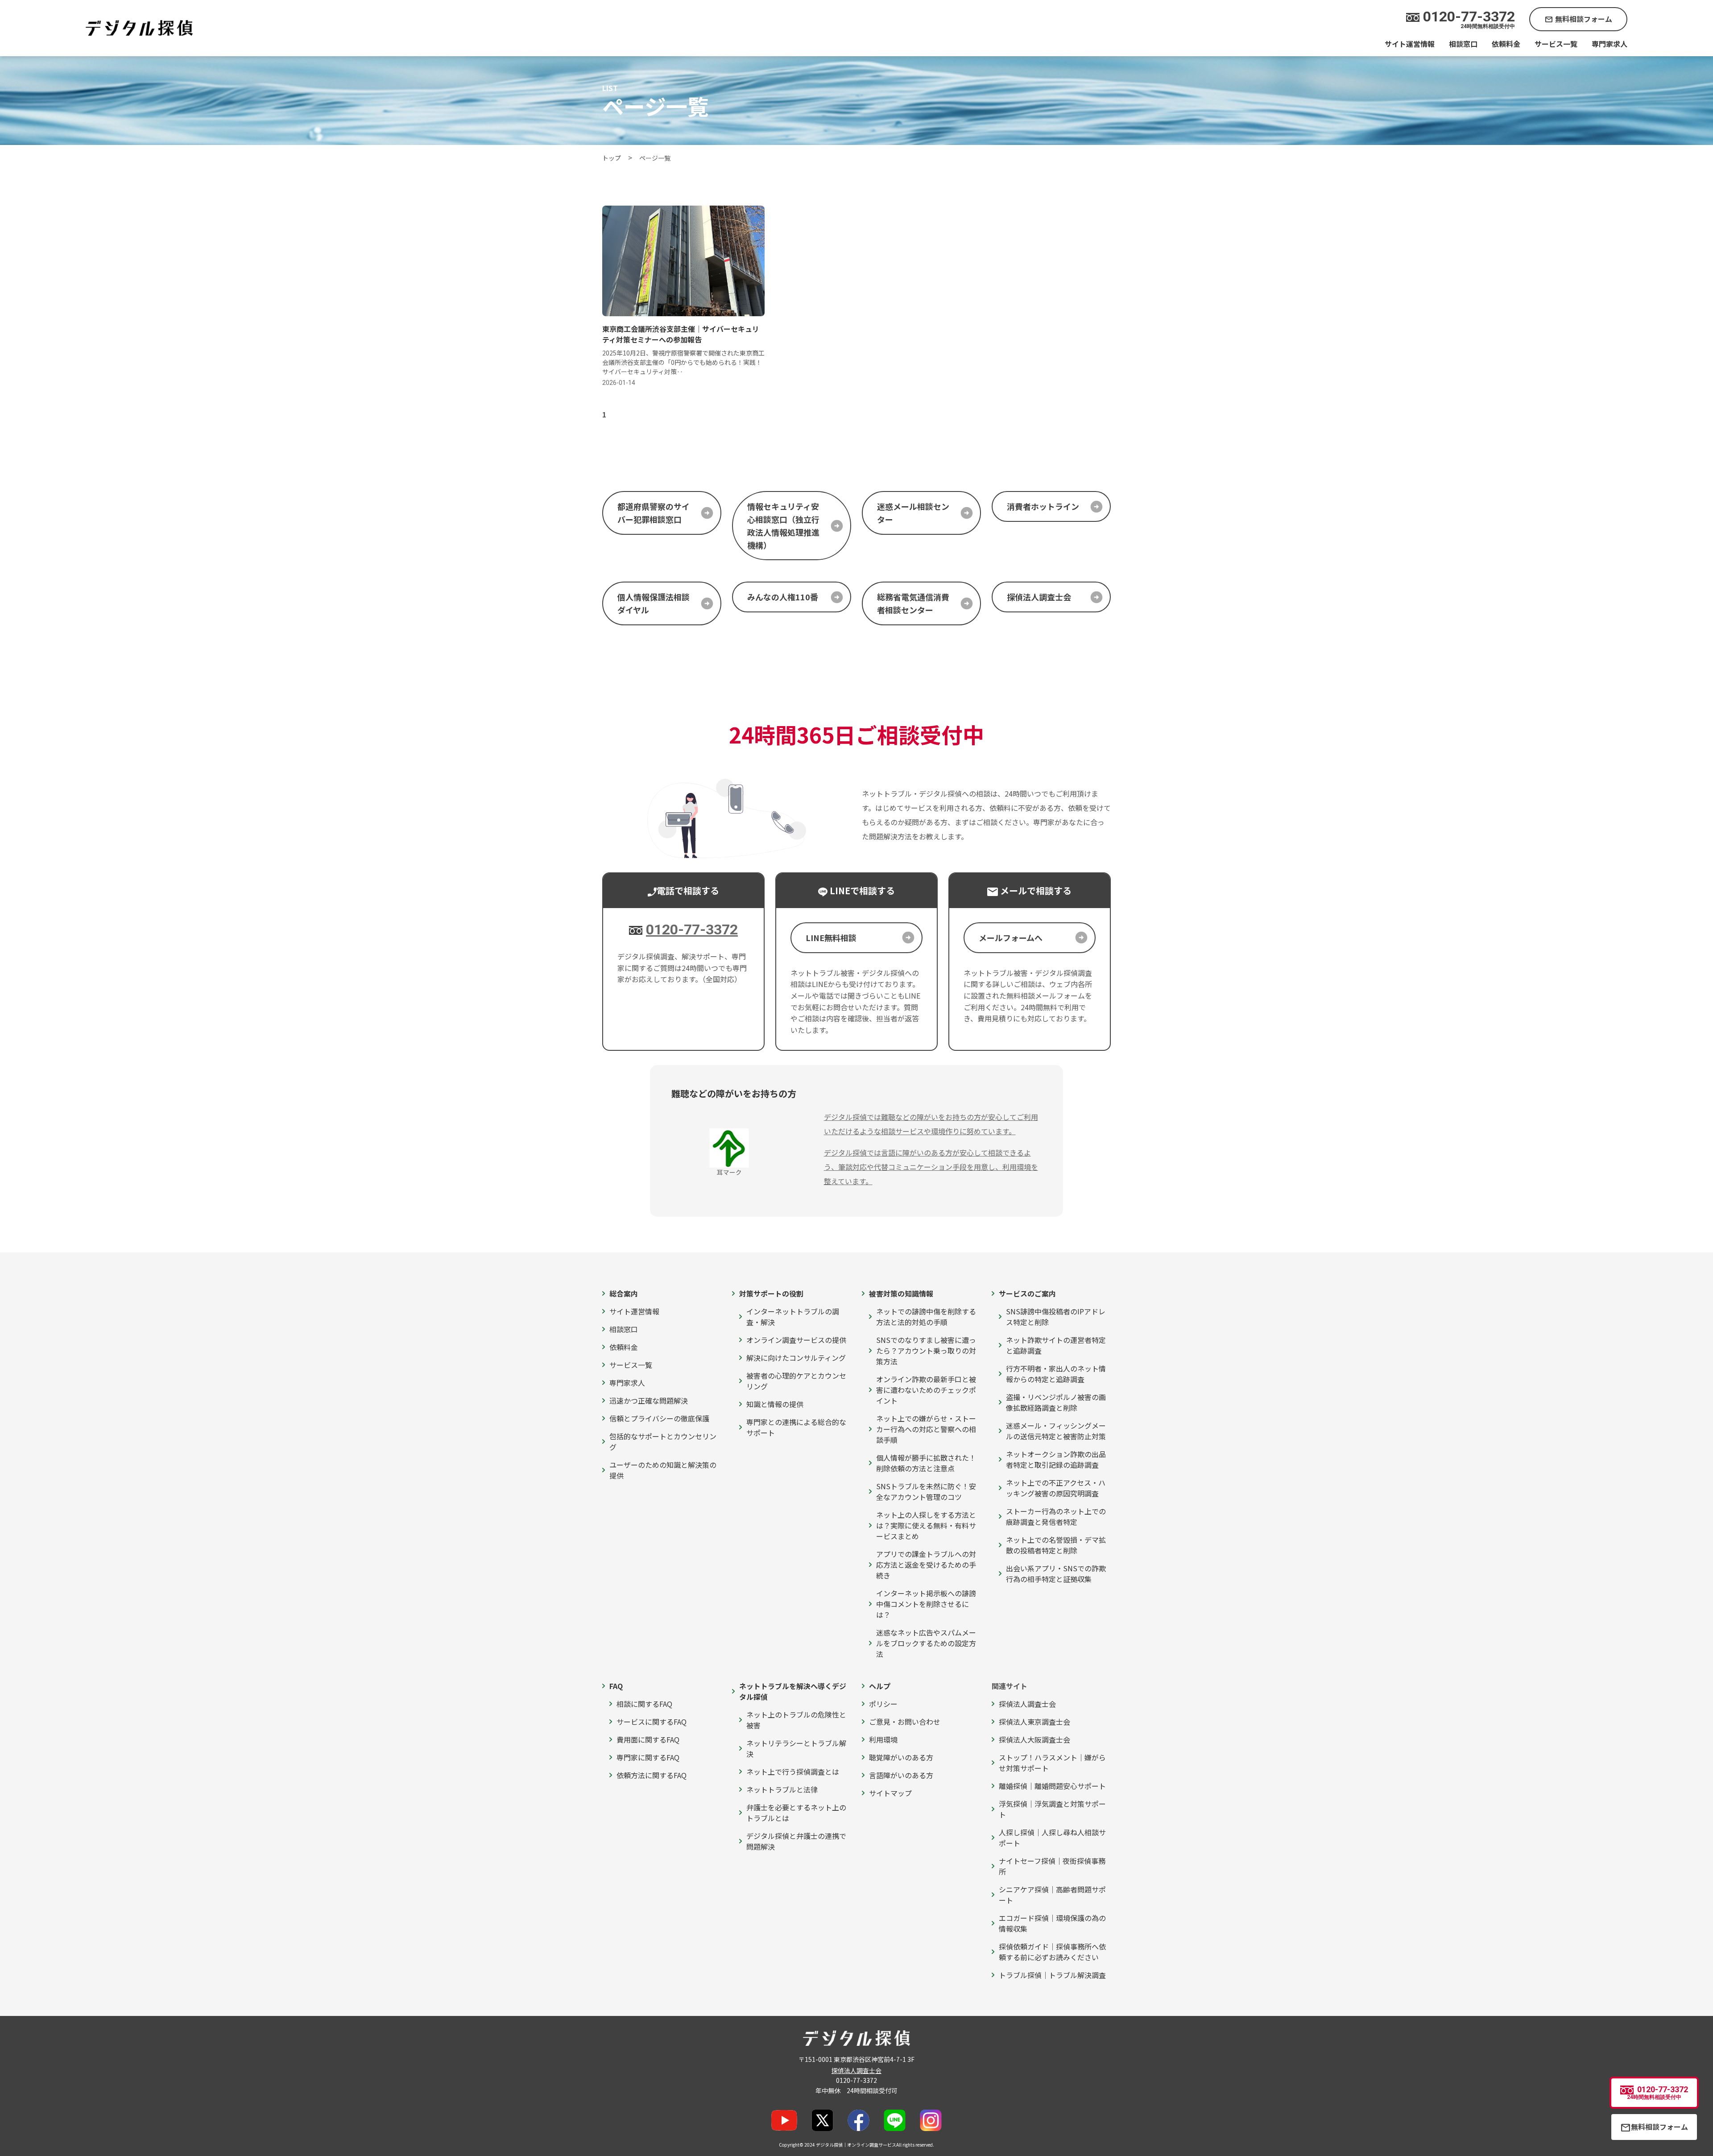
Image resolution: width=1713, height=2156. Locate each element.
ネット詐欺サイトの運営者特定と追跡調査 (1056, 1345)
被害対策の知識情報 (901, 1293)
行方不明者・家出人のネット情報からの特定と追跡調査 (1056, 1374)
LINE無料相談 (831, 938)
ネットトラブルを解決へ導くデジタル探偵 (793, 1691)
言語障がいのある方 (901, 1775)
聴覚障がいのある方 (901, 1757)
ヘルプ (880, 1686)
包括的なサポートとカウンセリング (663, 1441)
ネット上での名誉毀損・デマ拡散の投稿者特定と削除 (1056, 1545)
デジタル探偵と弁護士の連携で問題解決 (796, 1841)
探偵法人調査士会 (1039, 597)
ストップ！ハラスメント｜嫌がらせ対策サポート (1052, 1763)
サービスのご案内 (1027, 1293)
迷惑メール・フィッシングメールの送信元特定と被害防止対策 (1056, 1431)
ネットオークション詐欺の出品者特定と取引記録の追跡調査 (1056, 1459)
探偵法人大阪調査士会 (1034, 1739)
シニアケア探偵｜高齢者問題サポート (1052, 1895)
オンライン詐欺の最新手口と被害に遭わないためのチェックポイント (926, 1390)
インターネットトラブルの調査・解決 (793, 1317)
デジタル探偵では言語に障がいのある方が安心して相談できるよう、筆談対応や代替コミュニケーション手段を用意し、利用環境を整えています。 (931, 1167)
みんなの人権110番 (783, 597)
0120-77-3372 (692, 929)
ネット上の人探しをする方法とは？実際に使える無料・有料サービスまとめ (926, 1525)
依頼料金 (1506, 44)
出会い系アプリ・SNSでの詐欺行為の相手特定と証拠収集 (1056, 1574)
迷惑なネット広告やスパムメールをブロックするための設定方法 (926, 1643)
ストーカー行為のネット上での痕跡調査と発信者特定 (1056, 1516)
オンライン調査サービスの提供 (796, 1340)
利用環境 (883, 1739)
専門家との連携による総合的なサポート (796, 1427)
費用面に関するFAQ (648, 1739)
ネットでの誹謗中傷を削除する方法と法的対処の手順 (926, 1317)
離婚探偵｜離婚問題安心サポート (1052, 1786)
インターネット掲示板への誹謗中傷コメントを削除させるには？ (926, 1604)
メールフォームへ (1011, 938)
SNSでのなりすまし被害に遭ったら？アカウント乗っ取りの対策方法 (926, 1351)
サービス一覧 (1556, 44)
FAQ (616, 1686)
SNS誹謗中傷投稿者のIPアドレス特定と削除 (1056, 1317)
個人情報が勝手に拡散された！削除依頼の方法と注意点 (926, 1463)
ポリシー (883, 1704)
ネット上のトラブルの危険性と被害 (796, 1720)
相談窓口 (1463, 44)
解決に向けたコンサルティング (796, 1358)
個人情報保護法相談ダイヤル (654, 603)
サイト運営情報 (1410, 44)
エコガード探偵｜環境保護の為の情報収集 (1052, 1923)
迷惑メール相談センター (913, 513)
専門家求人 (1610, 44)
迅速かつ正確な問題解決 (649, 1400)
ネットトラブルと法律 (782, 1789)
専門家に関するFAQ (648, 1757)
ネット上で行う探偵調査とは (793, 1772)
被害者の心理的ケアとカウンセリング (796, 1381)
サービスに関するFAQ (652, 1722)
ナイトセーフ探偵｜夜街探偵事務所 (1052, 1866)
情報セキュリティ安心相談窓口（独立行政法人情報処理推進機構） (783, 525)
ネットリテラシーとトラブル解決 (796, 1748)
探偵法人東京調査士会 (1034, 1722)
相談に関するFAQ (644, 1704)
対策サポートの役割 (771, 1293)
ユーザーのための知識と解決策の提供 (663, 1470)
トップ (612, 158)
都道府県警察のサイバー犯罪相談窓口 (654, 513)
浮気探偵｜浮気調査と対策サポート (1052, 1809)
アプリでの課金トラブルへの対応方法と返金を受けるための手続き (926, 1565)
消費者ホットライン (1043, 506)
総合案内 (624, 1293)
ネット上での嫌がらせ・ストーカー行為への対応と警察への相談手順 (926, 1429)
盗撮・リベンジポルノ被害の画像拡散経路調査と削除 (1056, 1402)
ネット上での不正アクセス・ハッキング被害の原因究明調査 (1056, 1488)
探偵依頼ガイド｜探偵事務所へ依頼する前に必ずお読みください (1052, 1952)
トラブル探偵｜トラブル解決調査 (1052, 1975)
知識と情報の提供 (775, 1404)
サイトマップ (890, 1793)
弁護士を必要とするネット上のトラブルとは (796, 1813)
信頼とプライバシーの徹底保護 (659, 1418)
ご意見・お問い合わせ (905, 1722)
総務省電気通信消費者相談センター (913, 603)
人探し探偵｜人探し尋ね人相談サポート (1052, 1838)
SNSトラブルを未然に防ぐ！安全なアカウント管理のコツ (926, 1491)
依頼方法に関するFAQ (652, 1775)
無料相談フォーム (1578, 19)
